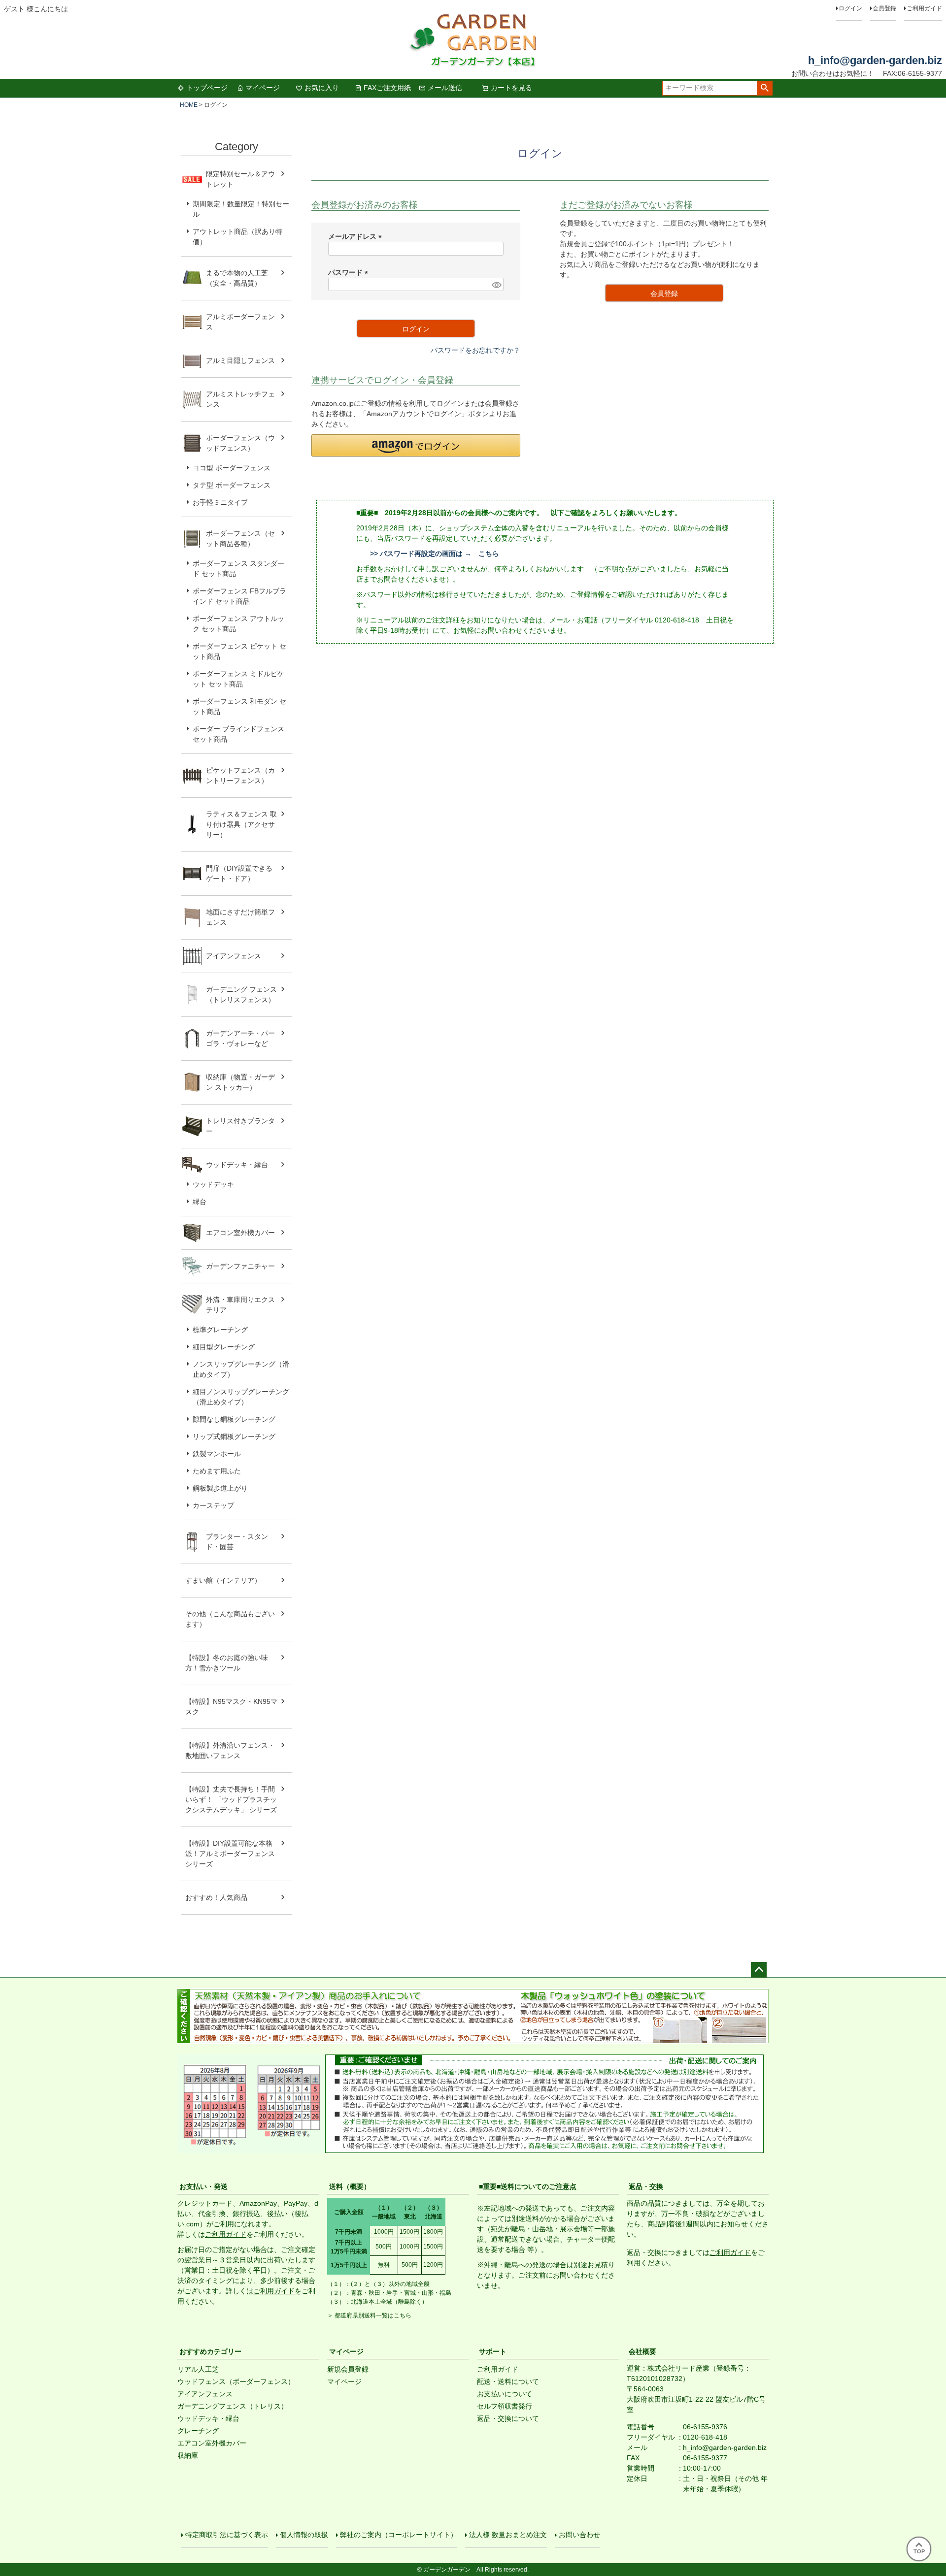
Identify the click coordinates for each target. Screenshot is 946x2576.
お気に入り (322, 88)
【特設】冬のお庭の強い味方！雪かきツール (227, 1663)
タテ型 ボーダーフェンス (232, 485)
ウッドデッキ (213, 1184)
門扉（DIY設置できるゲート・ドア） (239, 873)
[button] (416, 445)
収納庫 (188, 2455)
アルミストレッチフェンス (240, 399)
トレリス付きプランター (240, 1126)
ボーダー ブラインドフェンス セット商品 (238, 734)
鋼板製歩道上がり (220, 1488)
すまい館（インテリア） (223, 1580)
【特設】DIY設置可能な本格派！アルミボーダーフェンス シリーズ (230, 1854)
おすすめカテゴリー (210, 2351)
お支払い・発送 (203, 2186)
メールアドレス (357, 236)
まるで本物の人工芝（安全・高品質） (237, 278)
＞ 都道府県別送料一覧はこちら (369, 2315)
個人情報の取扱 (304, 2535)
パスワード (350, 272)
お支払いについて (505, 2394)
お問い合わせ (579, 2535)
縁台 (200, 1202)
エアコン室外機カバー (240, 1233)
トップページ (207, 88)
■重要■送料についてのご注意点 (528, 2186)
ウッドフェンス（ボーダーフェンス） (236, 2381)
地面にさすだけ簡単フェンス (240, 917)
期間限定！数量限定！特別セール (241, 209)
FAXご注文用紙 (387, 88)
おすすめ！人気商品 (216, 1897)
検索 (764, 88)
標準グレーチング (220, 1330)
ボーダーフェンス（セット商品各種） (240, 538)
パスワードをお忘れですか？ (475, 350)
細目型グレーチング (224, 1347)
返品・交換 (646, 2186)
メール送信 (445, 88)
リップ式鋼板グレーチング (234, 1436)
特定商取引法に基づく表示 (227, 2535)
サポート (493, 2351)
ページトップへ (759, 1970)
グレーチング (198, 2431)
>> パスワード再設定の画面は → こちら (435, 554)
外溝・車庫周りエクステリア (240, 1305)
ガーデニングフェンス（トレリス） (233, 2406)
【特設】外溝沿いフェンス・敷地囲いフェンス (230, 1750)
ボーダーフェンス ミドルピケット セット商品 (238, 679)
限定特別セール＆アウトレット (240, 179)
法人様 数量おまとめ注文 (508, 2535)
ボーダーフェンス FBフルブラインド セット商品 (239, 596)
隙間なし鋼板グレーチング (234, 1419)
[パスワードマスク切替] (496, 285)
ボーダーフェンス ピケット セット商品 (239, 651)
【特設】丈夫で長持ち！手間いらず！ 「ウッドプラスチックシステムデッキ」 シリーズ (231, 1799)
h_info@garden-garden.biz (875, 60)
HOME (189, 105)
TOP (919, 2551)
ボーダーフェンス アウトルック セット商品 (238, 624)
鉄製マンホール (217, 1454)
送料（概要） (350, 2186)
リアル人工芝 (198, 2369)
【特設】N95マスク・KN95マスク (231, 1707)
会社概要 (642, 2351)
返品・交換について (508, 2418)
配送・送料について (508, 2381)
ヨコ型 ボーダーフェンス (232, 468)
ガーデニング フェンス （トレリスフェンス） (245, 995)
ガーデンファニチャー (240, 1266)
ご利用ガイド (924, 8)
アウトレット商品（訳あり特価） (237, 237)
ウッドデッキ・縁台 (237, 1165)
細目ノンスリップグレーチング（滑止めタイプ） (241, 1397)
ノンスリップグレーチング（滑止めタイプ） (241, 1369)
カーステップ (213, 1505)
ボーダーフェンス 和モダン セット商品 (239, 706)
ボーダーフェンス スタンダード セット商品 (238, 569)
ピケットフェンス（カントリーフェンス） (240, 775)
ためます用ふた (217, 1471)
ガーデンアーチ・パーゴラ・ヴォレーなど (240, 1038)
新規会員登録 (348, 2369)
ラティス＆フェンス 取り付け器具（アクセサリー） (241, 824)
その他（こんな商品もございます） (230, 1619)
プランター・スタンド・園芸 (237, 1542)
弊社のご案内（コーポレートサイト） (399, 2535)
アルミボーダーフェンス (240, 322)
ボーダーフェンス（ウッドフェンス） (240, 443)
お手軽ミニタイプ (220, 502)
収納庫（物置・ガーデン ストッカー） (240, 1082)
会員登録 (884, 8)
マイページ (263, 88)
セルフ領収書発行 (505, 2406)
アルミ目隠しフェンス (240, 360)
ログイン (850, 8)
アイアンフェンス (234, 956)
